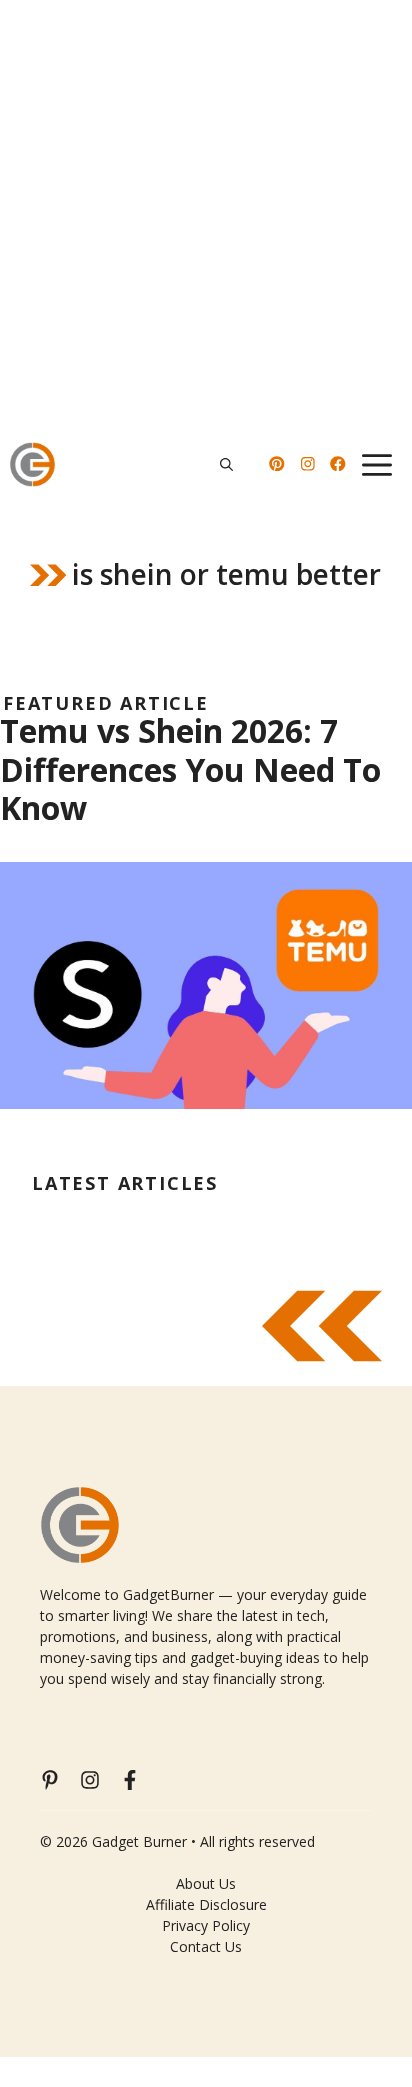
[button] (226, 464)
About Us (206, 1883)
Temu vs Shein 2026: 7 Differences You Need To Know (190, 769)
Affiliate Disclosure (206, 1904)
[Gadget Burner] (32, 464)
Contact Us (206, 1946)
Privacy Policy (206, 1925)
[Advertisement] (206, 216)
